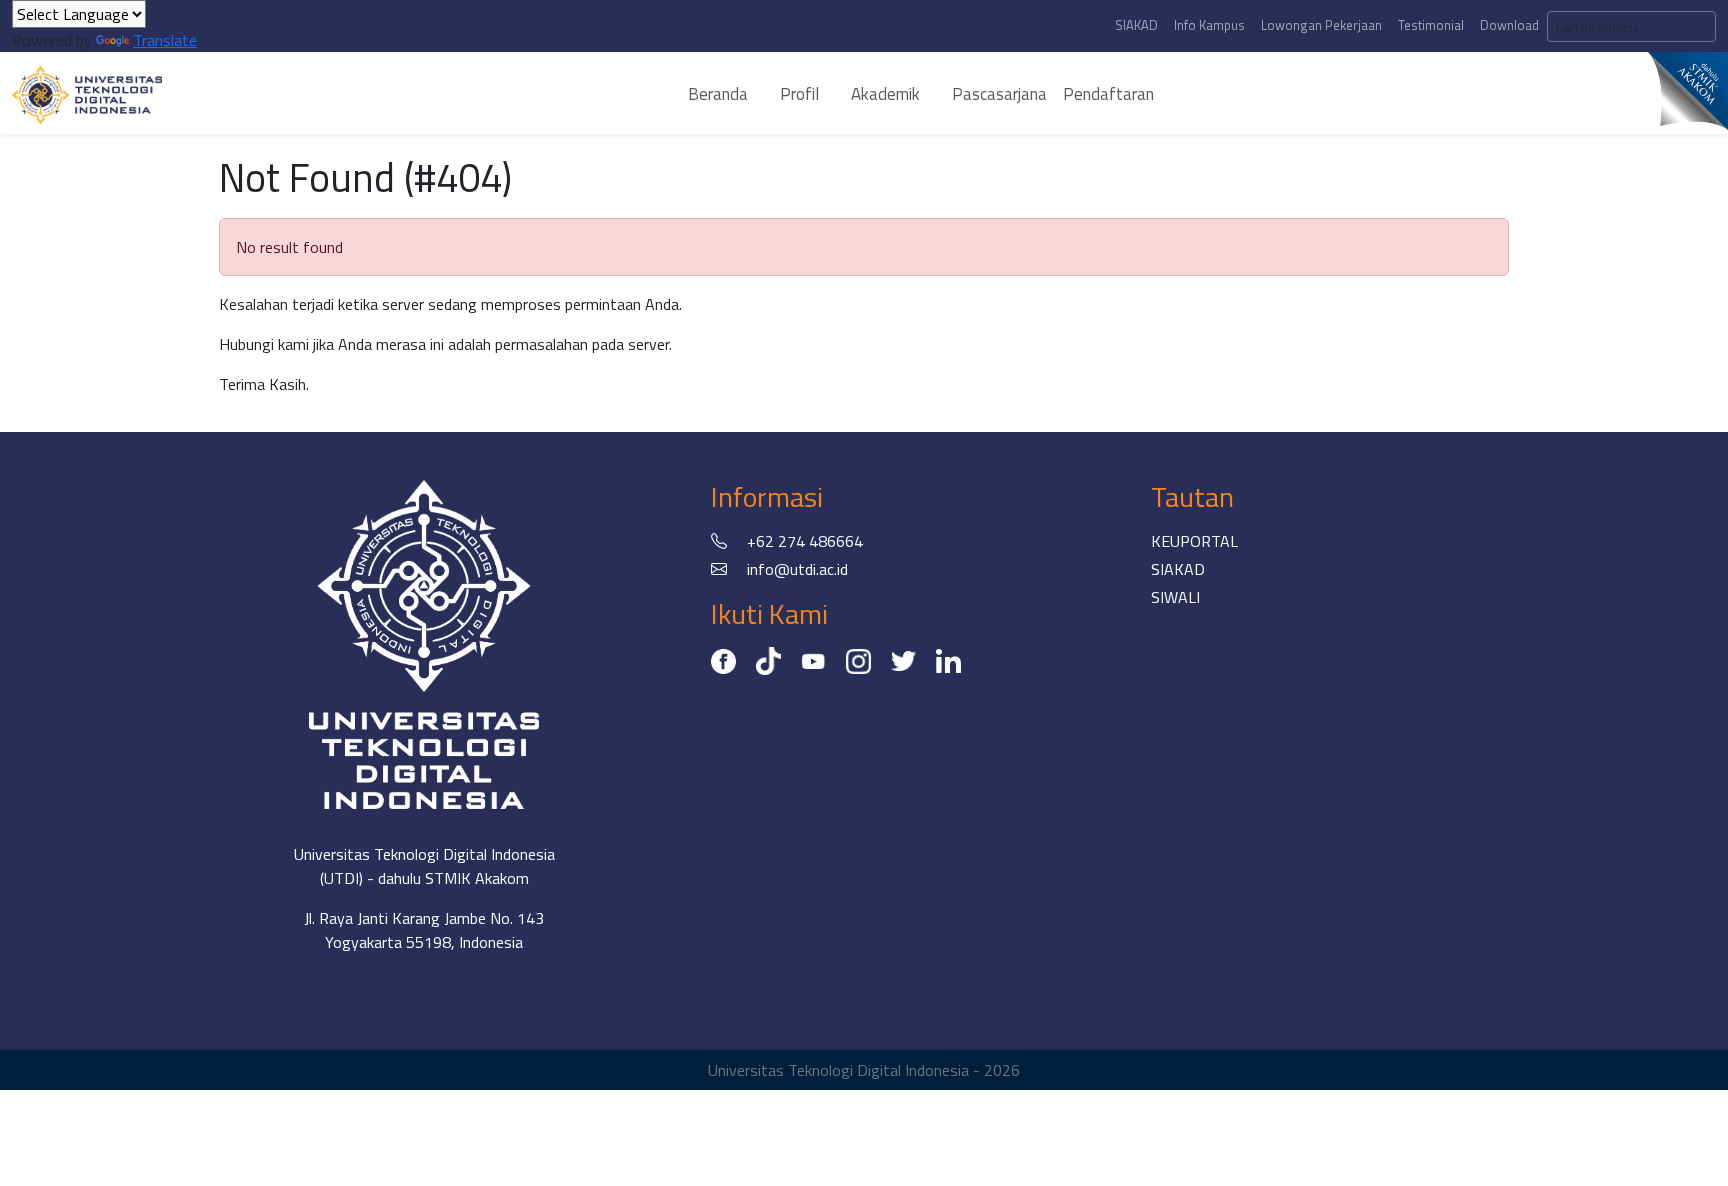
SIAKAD (1136, 25)
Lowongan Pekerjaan (1321, 25)
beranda (718, 94)
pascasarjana (999, 94)
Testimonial (1431, 25)
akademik (885, 94)
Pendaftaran (1108, 94)
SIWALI (1175, 597)
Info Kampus (1209, 25)
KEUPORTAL (1194, 541)
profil (799, 94)
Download (1509, 25)
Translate (165, 40)
